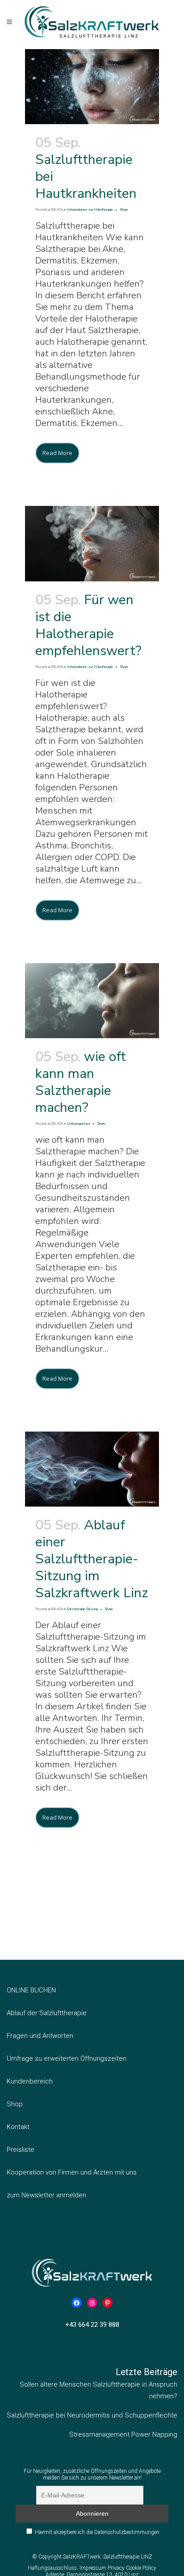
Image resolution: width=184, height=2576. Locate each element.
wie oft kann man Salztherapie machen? (81, 1082)
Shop (15, 2104)
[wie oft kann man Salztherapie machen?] (92, 1001)
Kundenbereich (30, 2081)
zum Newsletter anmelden (46, 2195)
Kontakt (18, 2127)
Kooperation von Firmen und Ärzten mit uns (72, 2172)
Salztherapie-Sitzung (82, 1609)
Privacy (117, 2568)
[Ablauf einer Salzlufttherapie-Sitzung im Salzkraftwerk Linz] (92, 1469)
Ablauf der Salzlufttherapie (47, 2013)
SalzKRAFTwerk (82, 2557)
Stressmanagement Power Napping (123, 2434)
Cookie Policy (141, 2568)
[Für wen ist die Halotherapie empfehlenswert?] (92, 543)
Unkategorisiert (79, 1124)
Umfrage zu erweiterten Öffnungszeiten (67, 2058)
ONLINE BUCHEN (31, 1990)
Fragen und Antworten (40, 2036)
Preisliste (21, 2150)
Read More (57, 453)
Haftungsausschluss (52, 2568)
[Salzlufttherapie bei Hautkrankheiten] (92, 87)
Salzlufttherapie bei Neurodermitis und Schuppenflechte (92, 2415)
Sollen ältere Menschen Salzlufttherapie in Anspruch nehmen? (98, 2390)
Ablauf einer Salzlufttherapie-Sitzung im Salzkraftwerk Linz (92, 1559)
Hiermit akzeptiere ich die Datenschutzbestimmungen (97, 2532)
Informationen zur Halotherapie (90, 210)
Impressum (94, 2568)
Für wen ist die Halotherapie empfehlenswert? (88, 625)
